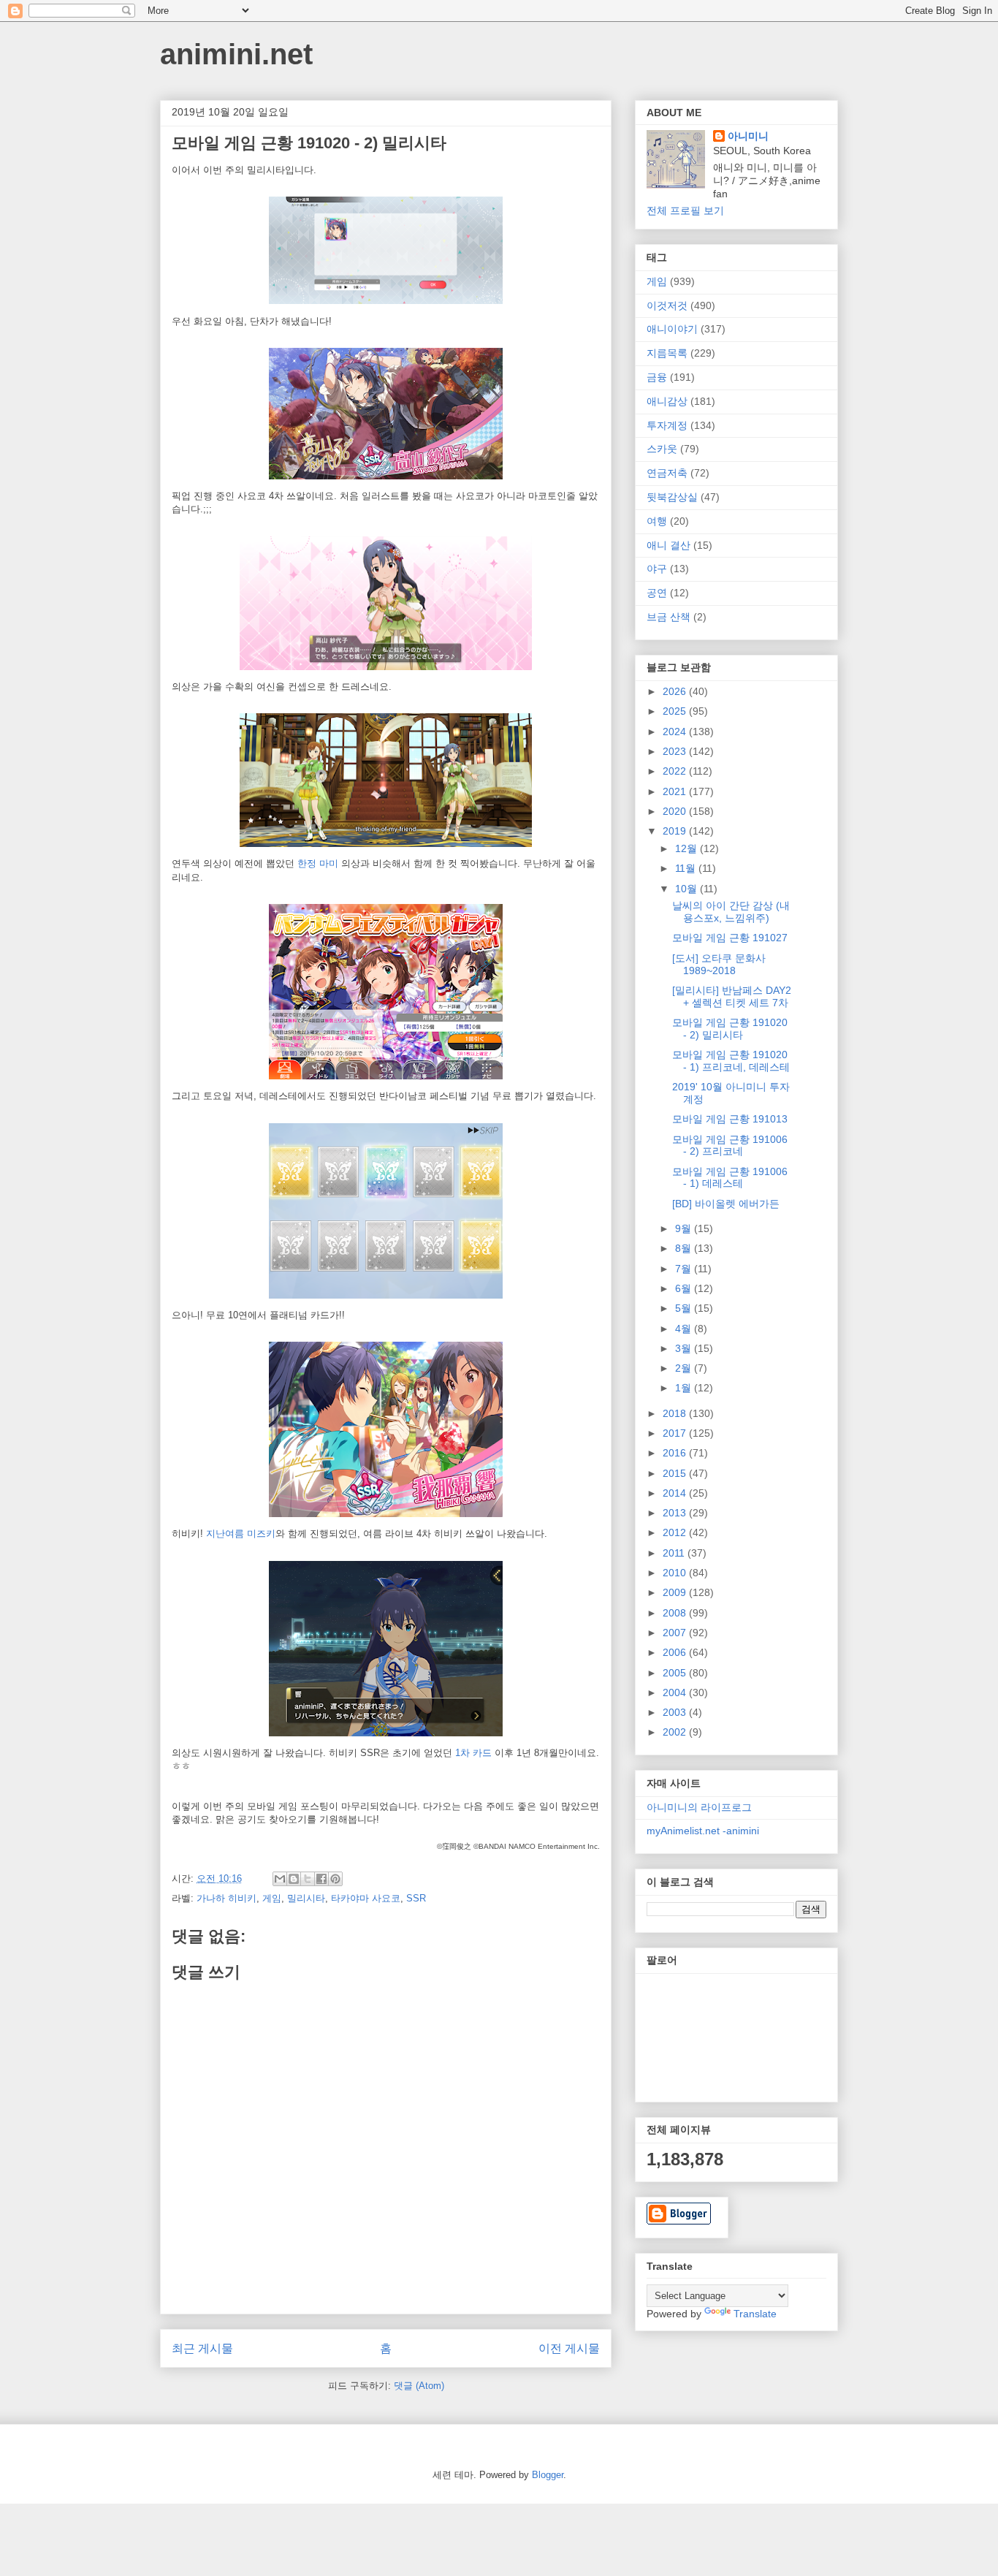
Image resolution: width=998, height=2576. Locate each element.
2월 (685, 1368)
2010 (676, 1573)
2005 (676, 1673)
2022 (676, 771)
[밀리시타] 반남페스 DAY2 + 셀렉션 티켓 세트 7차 (732, 996)
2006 (676, 1652)
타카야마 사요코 (366, 1898)
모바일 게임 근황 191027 (730, 938)
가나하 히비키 (226, 1898)
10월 (687, 889)
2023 (676, 751)
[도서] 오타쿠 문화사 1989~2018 (719, 964)
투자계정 (667, 425)
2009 (676, 1592)
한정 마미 (318, 863)
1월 (685, 1388)
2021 (676, 791)
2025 (676, 711)
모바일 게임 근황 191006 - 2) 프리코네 (730, 1145)
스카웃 (662, 449)
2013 (676, 1513)
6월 (685, 1288)
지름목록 (667, 353)
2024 (676, 732)
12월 (687, 848)
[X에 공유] (308, 1879)
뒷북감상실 (672, 497)
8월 (685, 1248)
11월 (687, 868)
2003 (676, 1712)
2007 (676, 1633)
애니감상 (667, 401)
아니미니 (748, 136)
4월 (685, 1329)
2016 (676, 1453)
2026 (676, 691)
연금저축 (667, 473)
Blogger (548, 2475)
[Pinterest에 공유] (335, 1879)
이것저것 (667, 305)
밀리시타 (306, 1898)
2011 (675, 1553)
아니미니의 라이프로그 (699, 1807)
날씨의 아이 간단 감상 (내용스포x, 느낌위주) (731, 912)
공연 (657, 593)
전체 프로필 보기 (685, 210)
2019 (676, 831)
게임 (272, 1898)
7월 (685, 1269)
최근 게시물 (202, 2348)
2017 (676, 1433)
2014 (676, 1493)
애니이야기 (672, 329)
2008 (676, 1613)
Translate (755, 2314)
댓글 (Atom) (419, 2386)
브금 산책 (668, 617)
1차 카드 (473, 1753)
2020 (676, 811)
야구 (657, 569)
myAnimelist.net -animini (703, 1831)
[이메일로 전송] (280, 1879)
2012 (676, 1532)
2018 (676, 1413)
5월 (685, 1308)
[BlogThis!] (294, 1879)
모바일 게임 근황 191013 (730, 1119)
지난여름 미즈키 (241, 1534)
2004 (676, 1692)
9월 (685, 1228)
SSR (416, 1898)
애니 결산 (668, 545)
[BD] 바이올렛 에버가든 (726, 1204)
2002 (676, 1732)
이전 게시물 (569, 2348)
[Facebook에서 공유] (321, 1879)
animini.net (236, 54)
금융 (657, 377)
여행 (657, 521)
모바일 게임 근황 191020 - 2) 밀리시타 (730, 1029)
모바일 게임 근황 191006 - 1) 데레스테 (730, 1178)
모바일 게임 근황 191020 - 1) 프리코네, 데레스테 (731, 1061)
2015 (676, 1473)
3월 (685, 1348)
